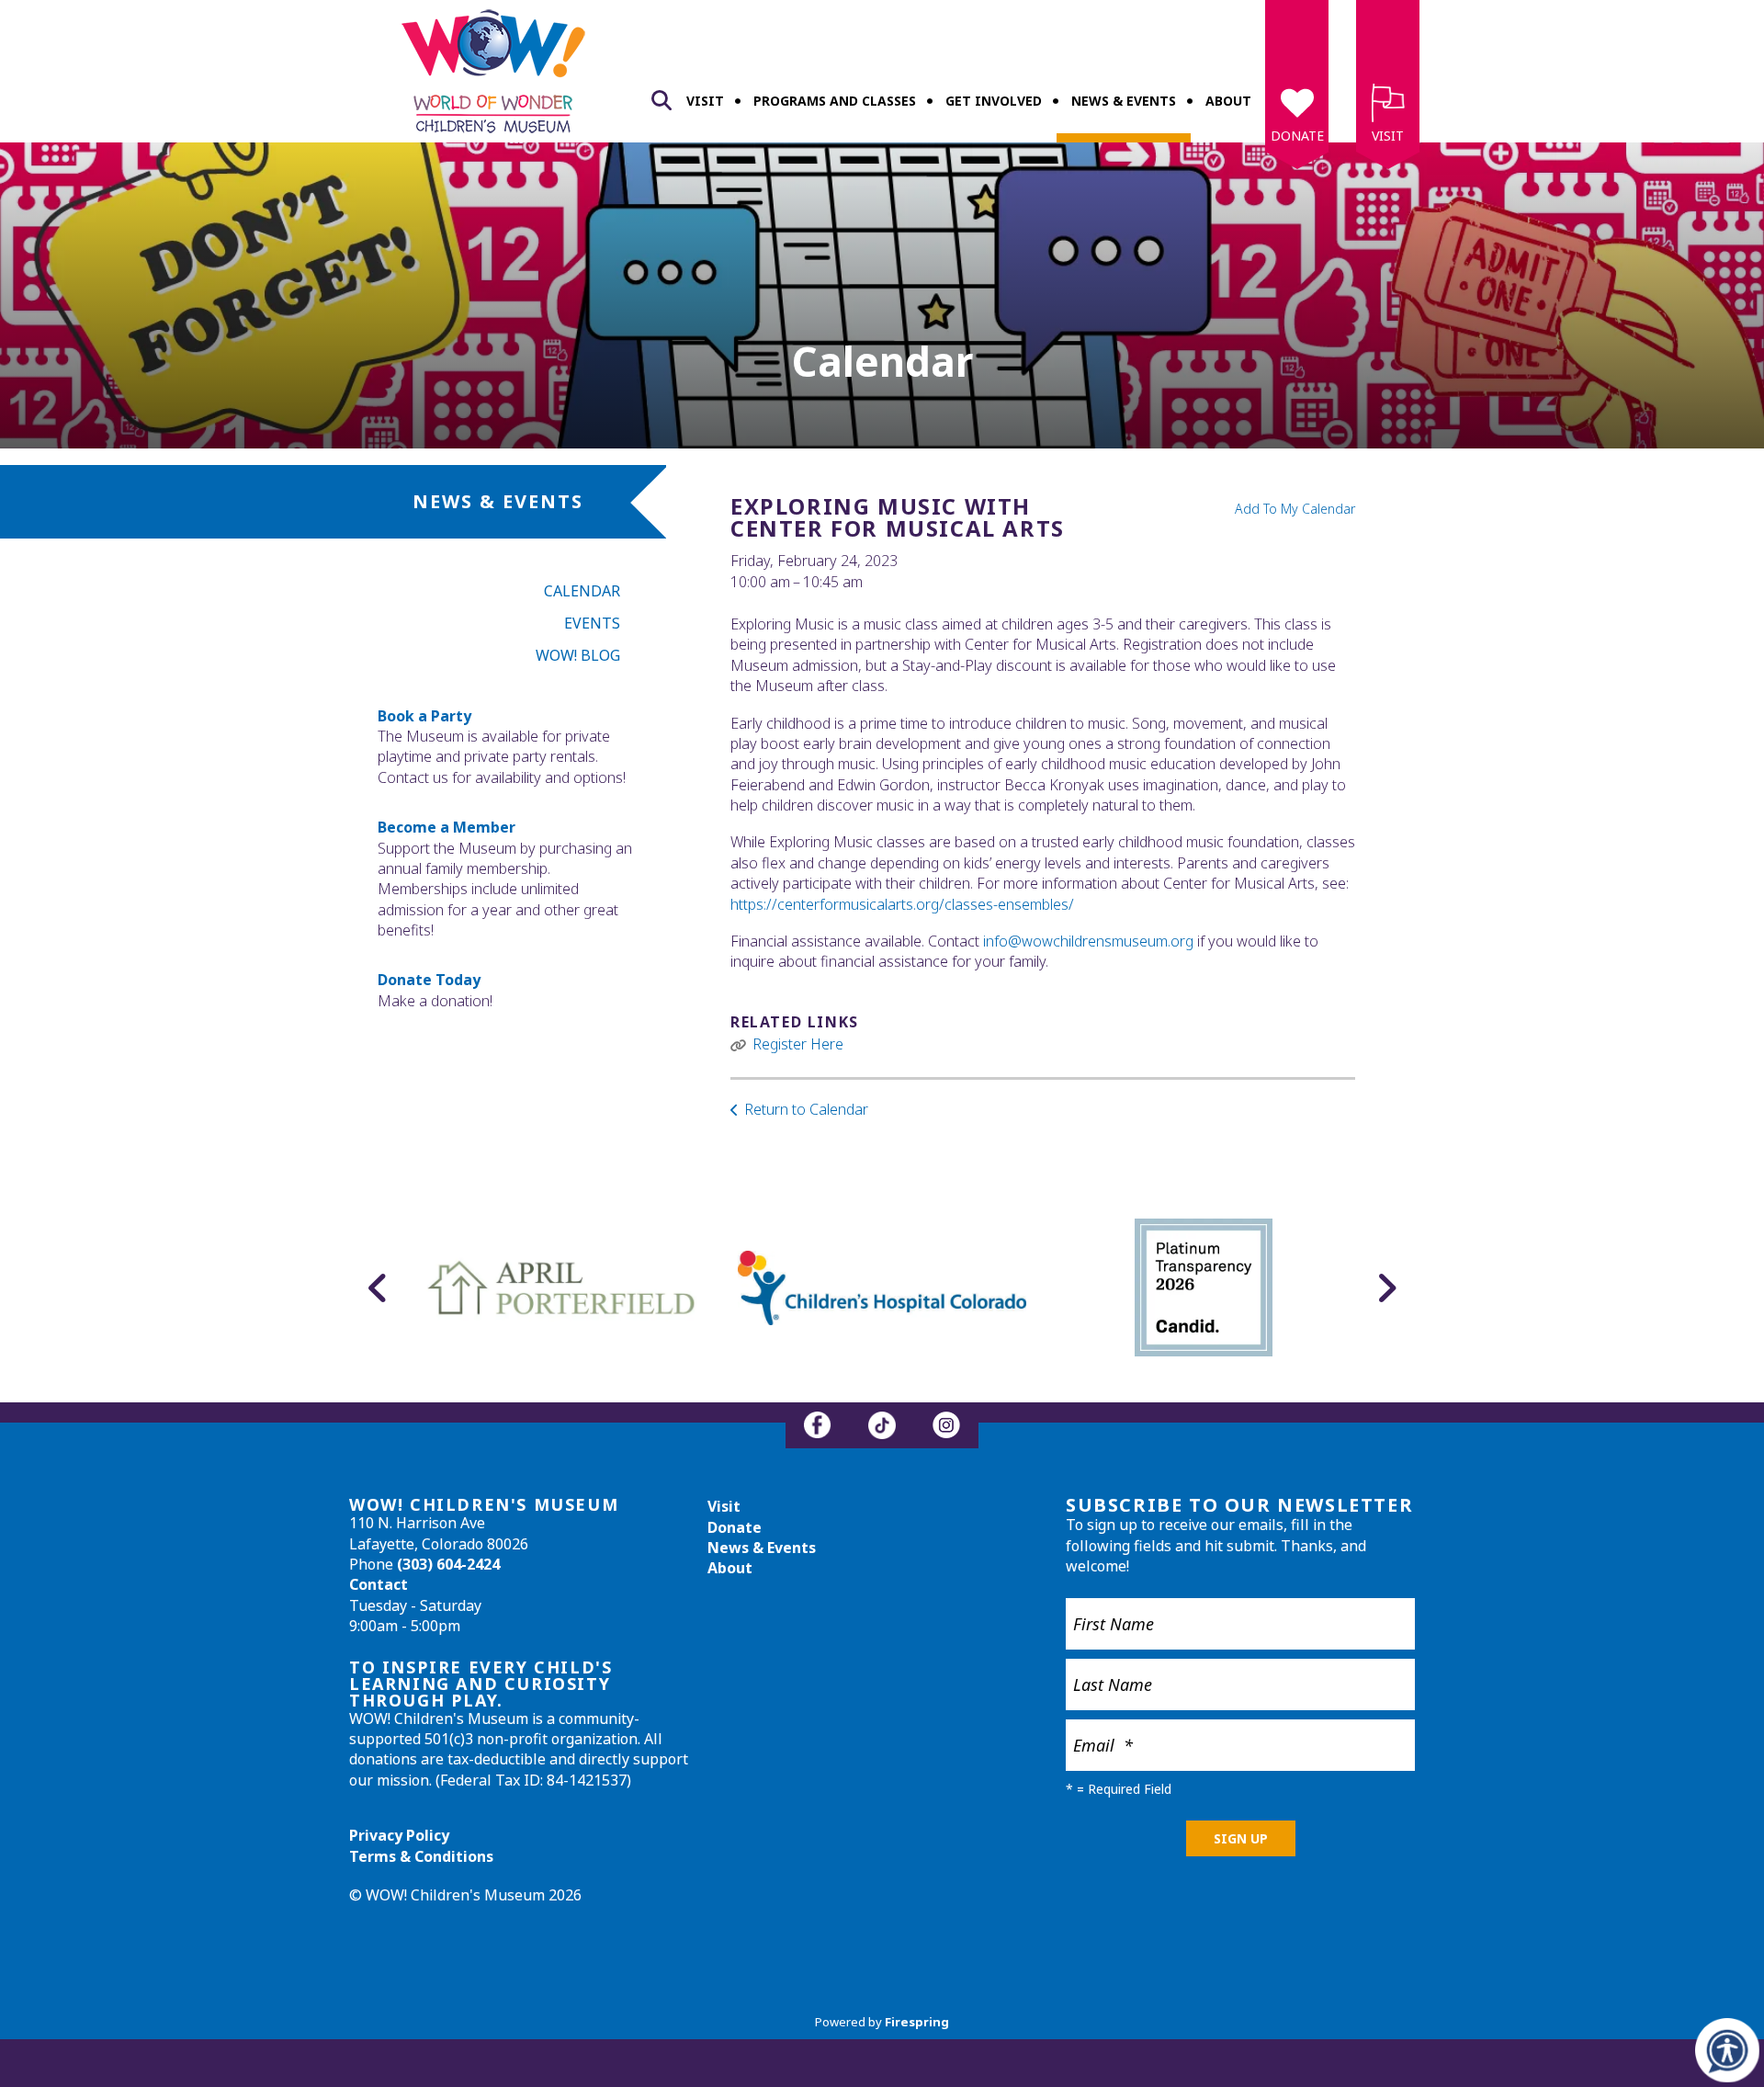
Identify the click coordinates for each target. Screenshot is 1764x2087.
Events (592, 623)
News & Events (1124, 101)
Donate (1297, 136)
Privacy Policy (399, 1835)
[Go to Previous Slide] (378, 1287)
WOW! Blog (578, 655)
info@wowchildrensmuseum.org (1088, 941)
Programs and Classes (835, 101)
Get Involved (994, 101)
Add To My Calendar (1295, 509)
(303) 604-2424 (448, 1564)
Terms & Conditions (421, 1856)
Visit (705, 101)
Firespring (917, 2022)
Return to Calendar (806, 1109)
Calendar (582, 591)
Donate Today (429, 980)
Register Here (798, 1044)
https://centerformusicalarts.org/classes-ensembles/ (902, 904)
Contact (379, 1584)
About (1228, 101)
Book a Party (424, 716)
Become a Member (447, 827)
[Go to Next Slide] (1386, 1287)
